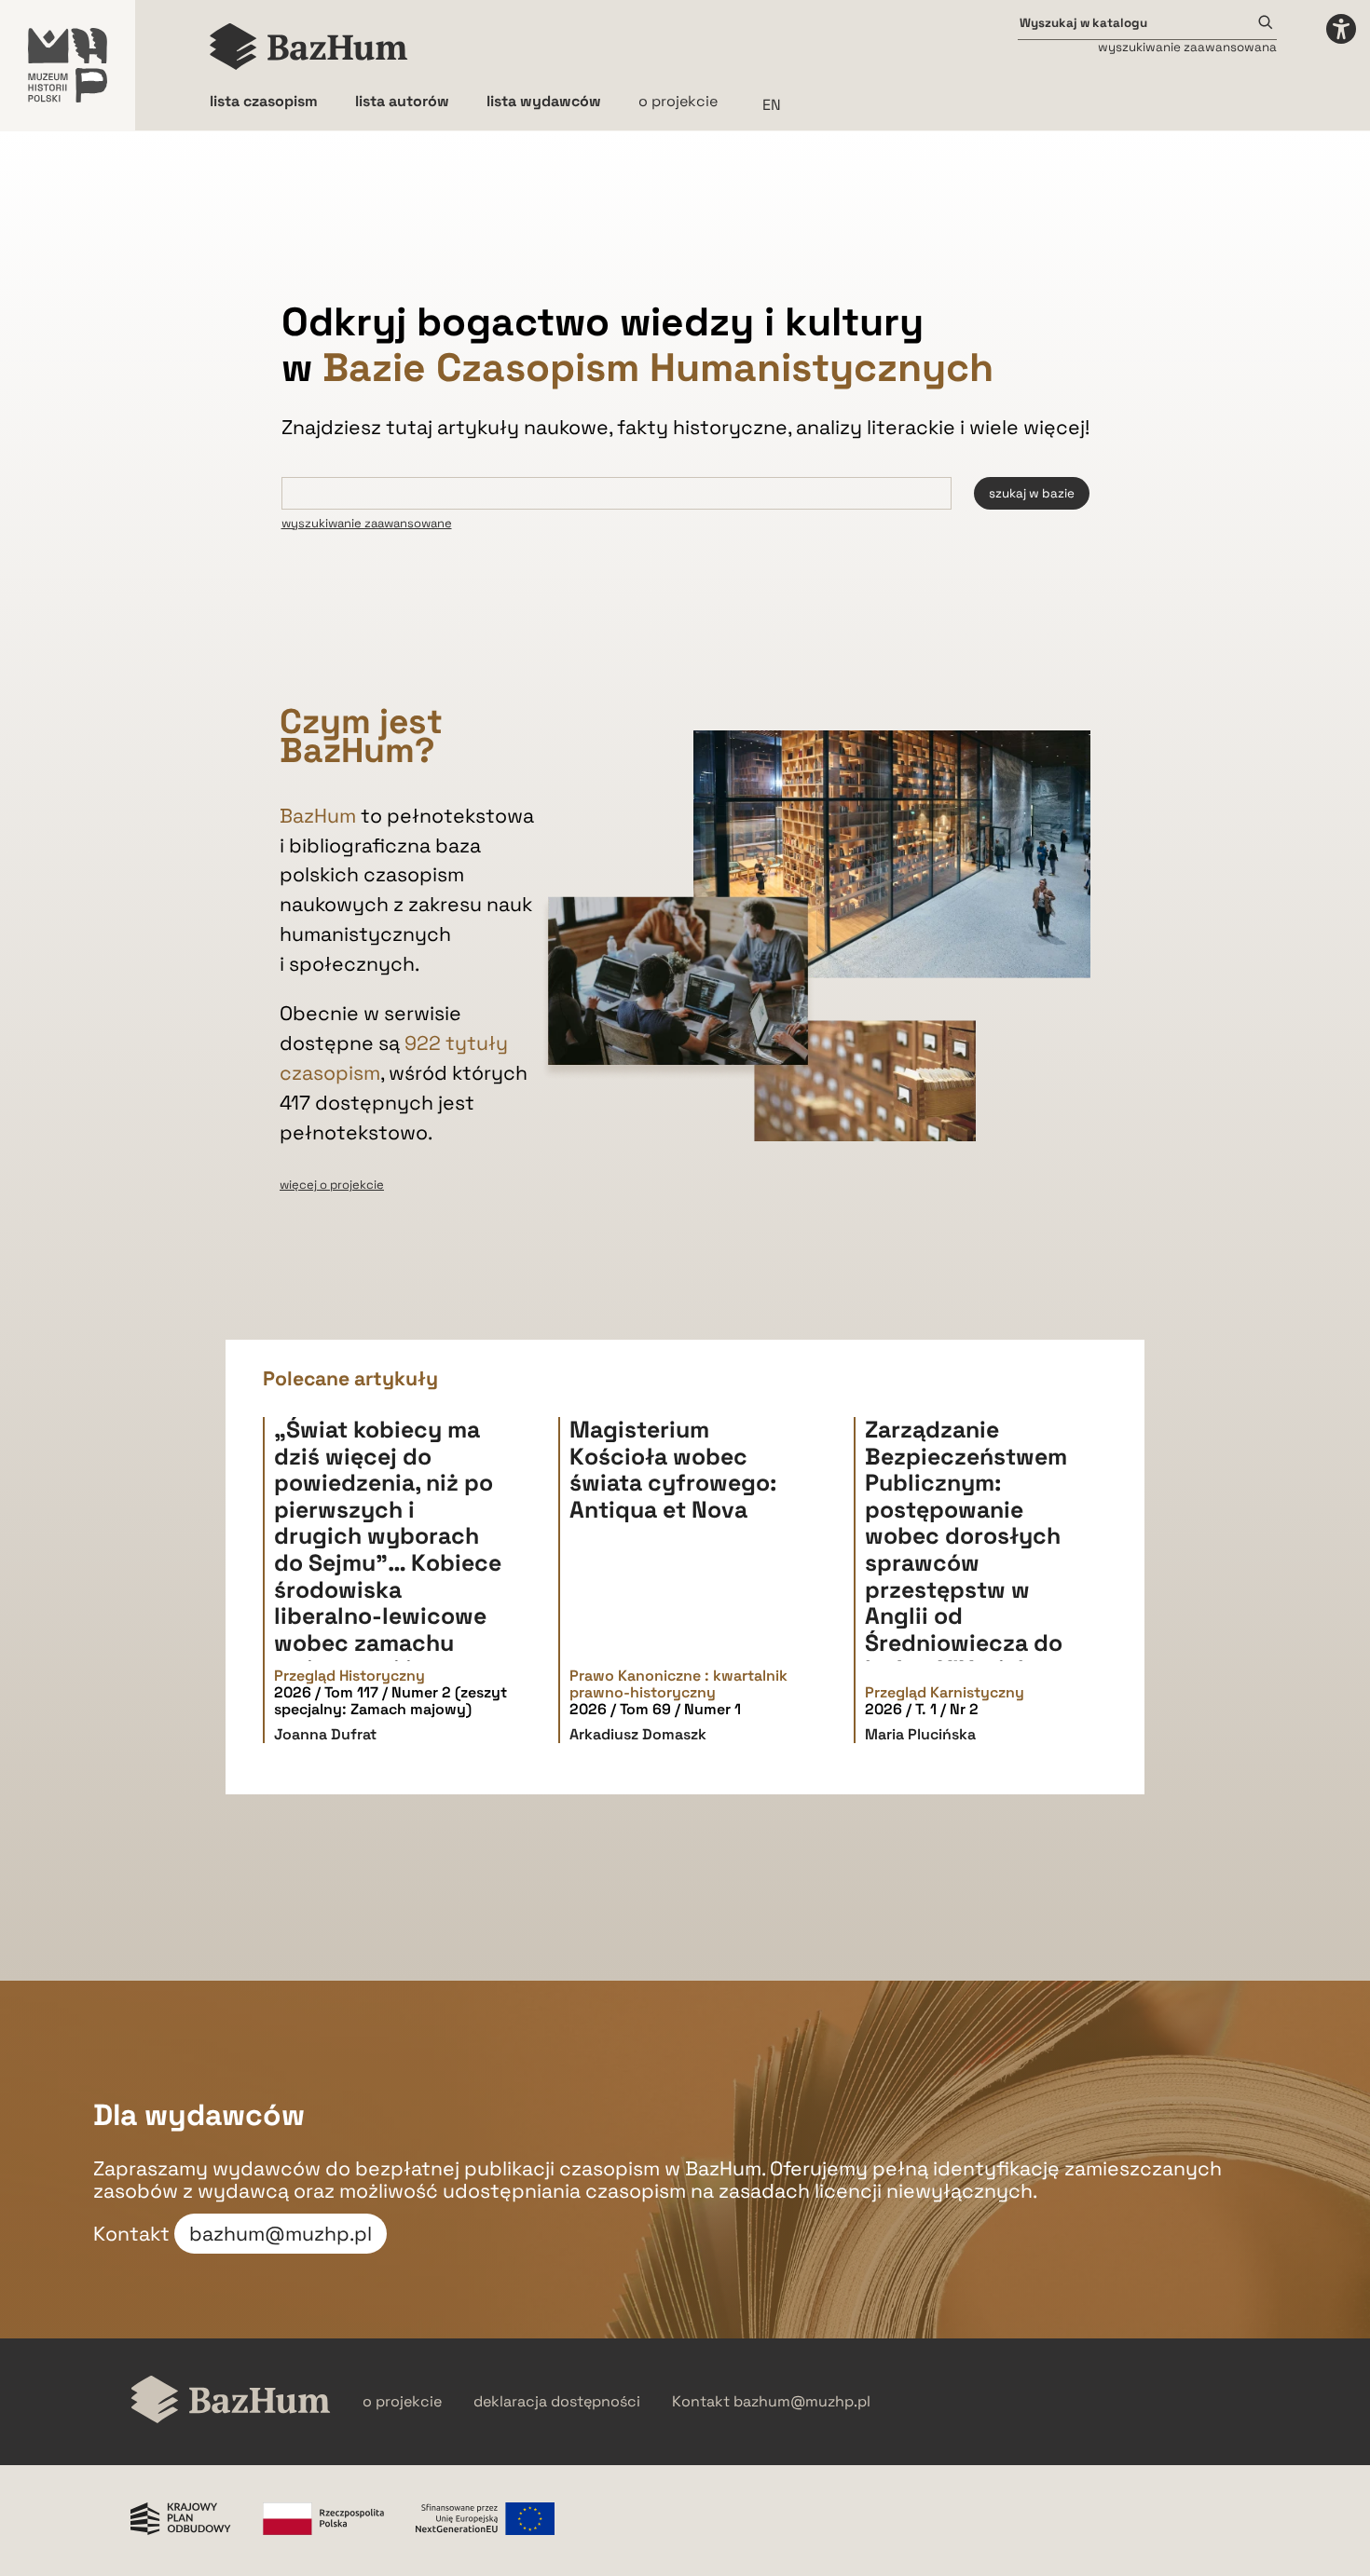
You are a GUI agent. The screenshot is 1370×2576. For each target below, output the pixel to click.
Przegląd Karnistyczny (945, 1693)
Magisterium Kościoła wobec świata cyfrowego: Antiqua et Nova (673, 1470)
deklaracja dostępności (557, 2402)
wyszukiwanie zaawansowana (1187, 47)
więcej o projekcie (332, 1185)
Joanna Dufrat (325, 1734)
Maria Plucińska (920, 1734)
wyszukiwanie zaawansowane (367, 523)
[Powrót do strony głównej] (231, 2401)
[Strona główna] (309, 47)
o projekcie (678, 101)
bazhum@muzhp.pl (281, 2234)
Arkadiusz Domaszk (638, 1734)
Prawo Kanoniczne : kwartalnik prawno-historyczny (678, 1685)
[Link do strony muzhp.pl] (68, 65)
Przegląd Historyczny (349, 1676)
